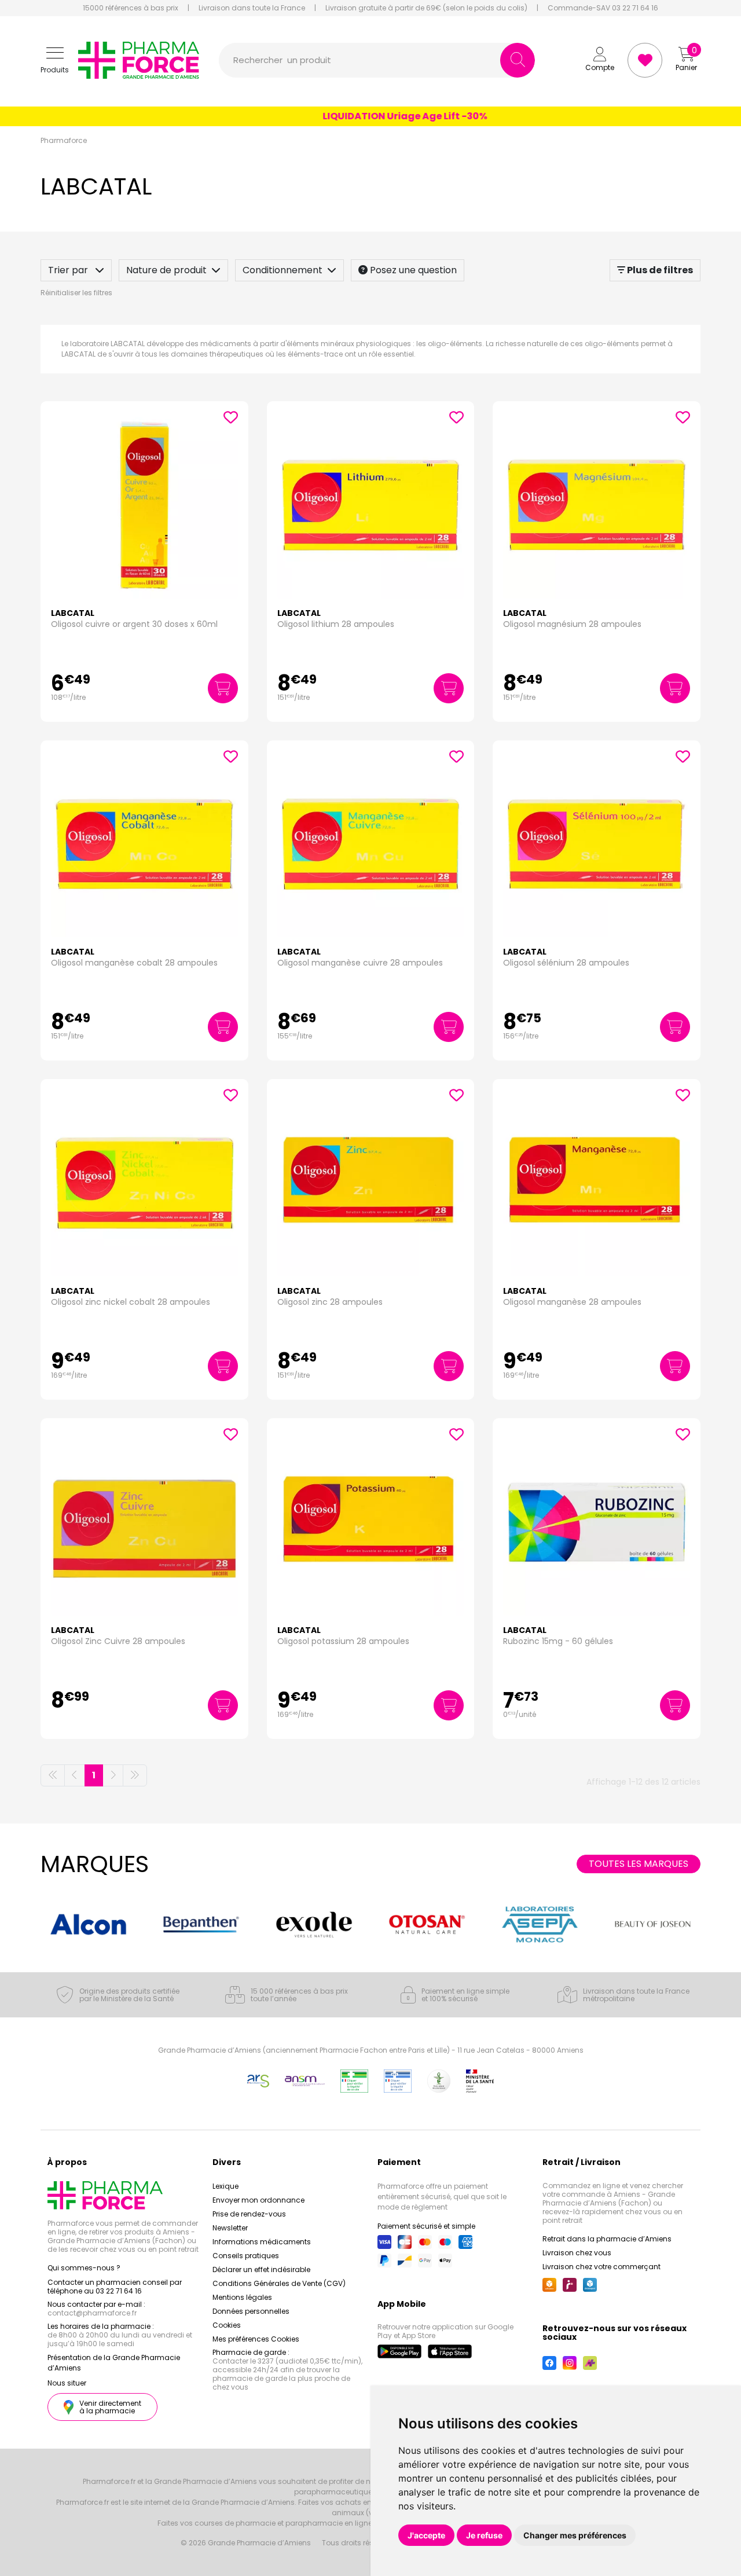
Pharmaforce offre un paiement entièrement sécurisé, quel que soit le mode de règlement (442, 2197)
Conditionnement (283, 270)
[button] (55, 60)
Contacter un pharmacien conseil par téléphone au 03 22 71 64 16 (115, 2287)
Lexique (225, 2186)
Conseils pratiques (246, 2256)
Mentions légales (242, 2297)
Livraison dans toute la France (252, 8)
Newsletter (230, 2228)
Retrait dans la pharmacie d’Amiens (607, 2239)
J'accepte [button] (426, 2535)
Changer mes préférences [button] (575, 2535)
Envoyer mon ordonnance (258, 2200)
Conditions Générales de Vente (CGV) (279, 2283)
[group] (88, 1925)
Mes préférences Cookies (256, 2339)
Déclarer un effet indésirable (261, 2269)
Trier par (69, 270)
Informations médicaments (262, 2242)
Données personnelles (251, 2311)
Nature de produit (166, 270)
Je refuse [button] (484, 2535)
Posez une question (412, 270)
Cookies (227, 2325)
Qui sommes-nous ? (84, 2268)
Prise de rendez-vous (249, 2214)
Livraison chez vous (577, 2253)
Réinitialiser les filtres (76, 293)
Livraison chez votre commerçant (601, 2267)
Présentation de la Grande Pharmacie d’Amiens (114, 2363)
